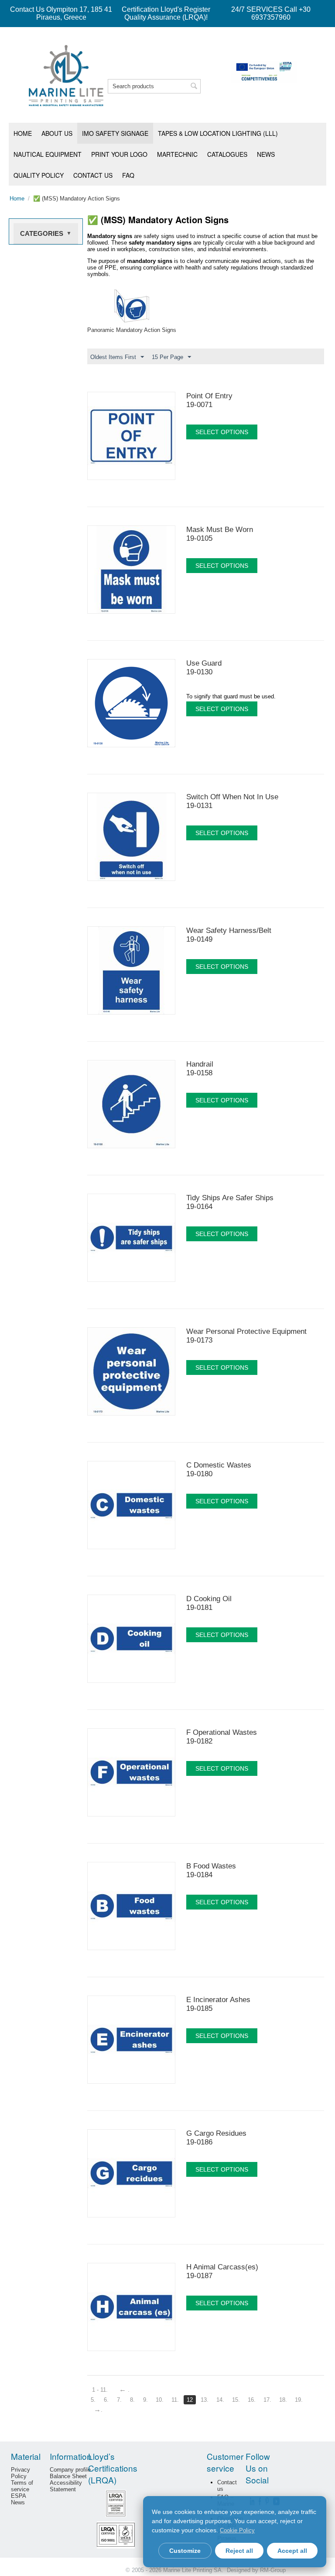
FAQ (128, 175)
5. (93, 2400)
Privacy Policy (21, 2473)
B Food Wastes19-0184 (211, 1870)
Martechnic (177, 154)
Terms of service (22, 2486)
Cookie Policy (237, 2530)
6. (106, 2400)
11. (175, 2400)
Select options (222, 432)
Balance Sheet (68, 2476)
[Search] (194, 87)
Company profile (70, 2470)
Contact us (93, 175)
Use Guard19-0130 (204, 668)
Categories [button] (46, 233)
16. (252, 2400)
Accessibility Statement (66, 2486)
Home (23, 133)
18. (283, 2400)
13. (205, 2400)
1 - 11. (100, 2390)
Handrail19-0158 (200, 1069)
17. (267, 2400)
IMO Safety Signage (115, 133)
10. (160, 2400)
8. (132, 2400)
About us (57, 133)
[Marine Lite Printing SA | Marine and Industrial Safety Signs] (66, 75)
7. (119, 2400)
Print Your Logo (119, 154)
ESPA (19, 2496)
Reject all (239, 2551)
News (266, 154)
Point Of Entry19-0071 (209, 400)
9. (145, 2400)
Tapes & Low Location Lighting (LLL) (218, 133)
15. (236, 2400)
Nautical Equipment (48, 154)
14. (220, 2400)
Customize (185, 2551)
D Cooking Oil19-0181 (209, 1603)
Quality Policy (39, 175)
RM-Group (273, 2570)
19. (299, 2400)
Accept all (292, 2551)
